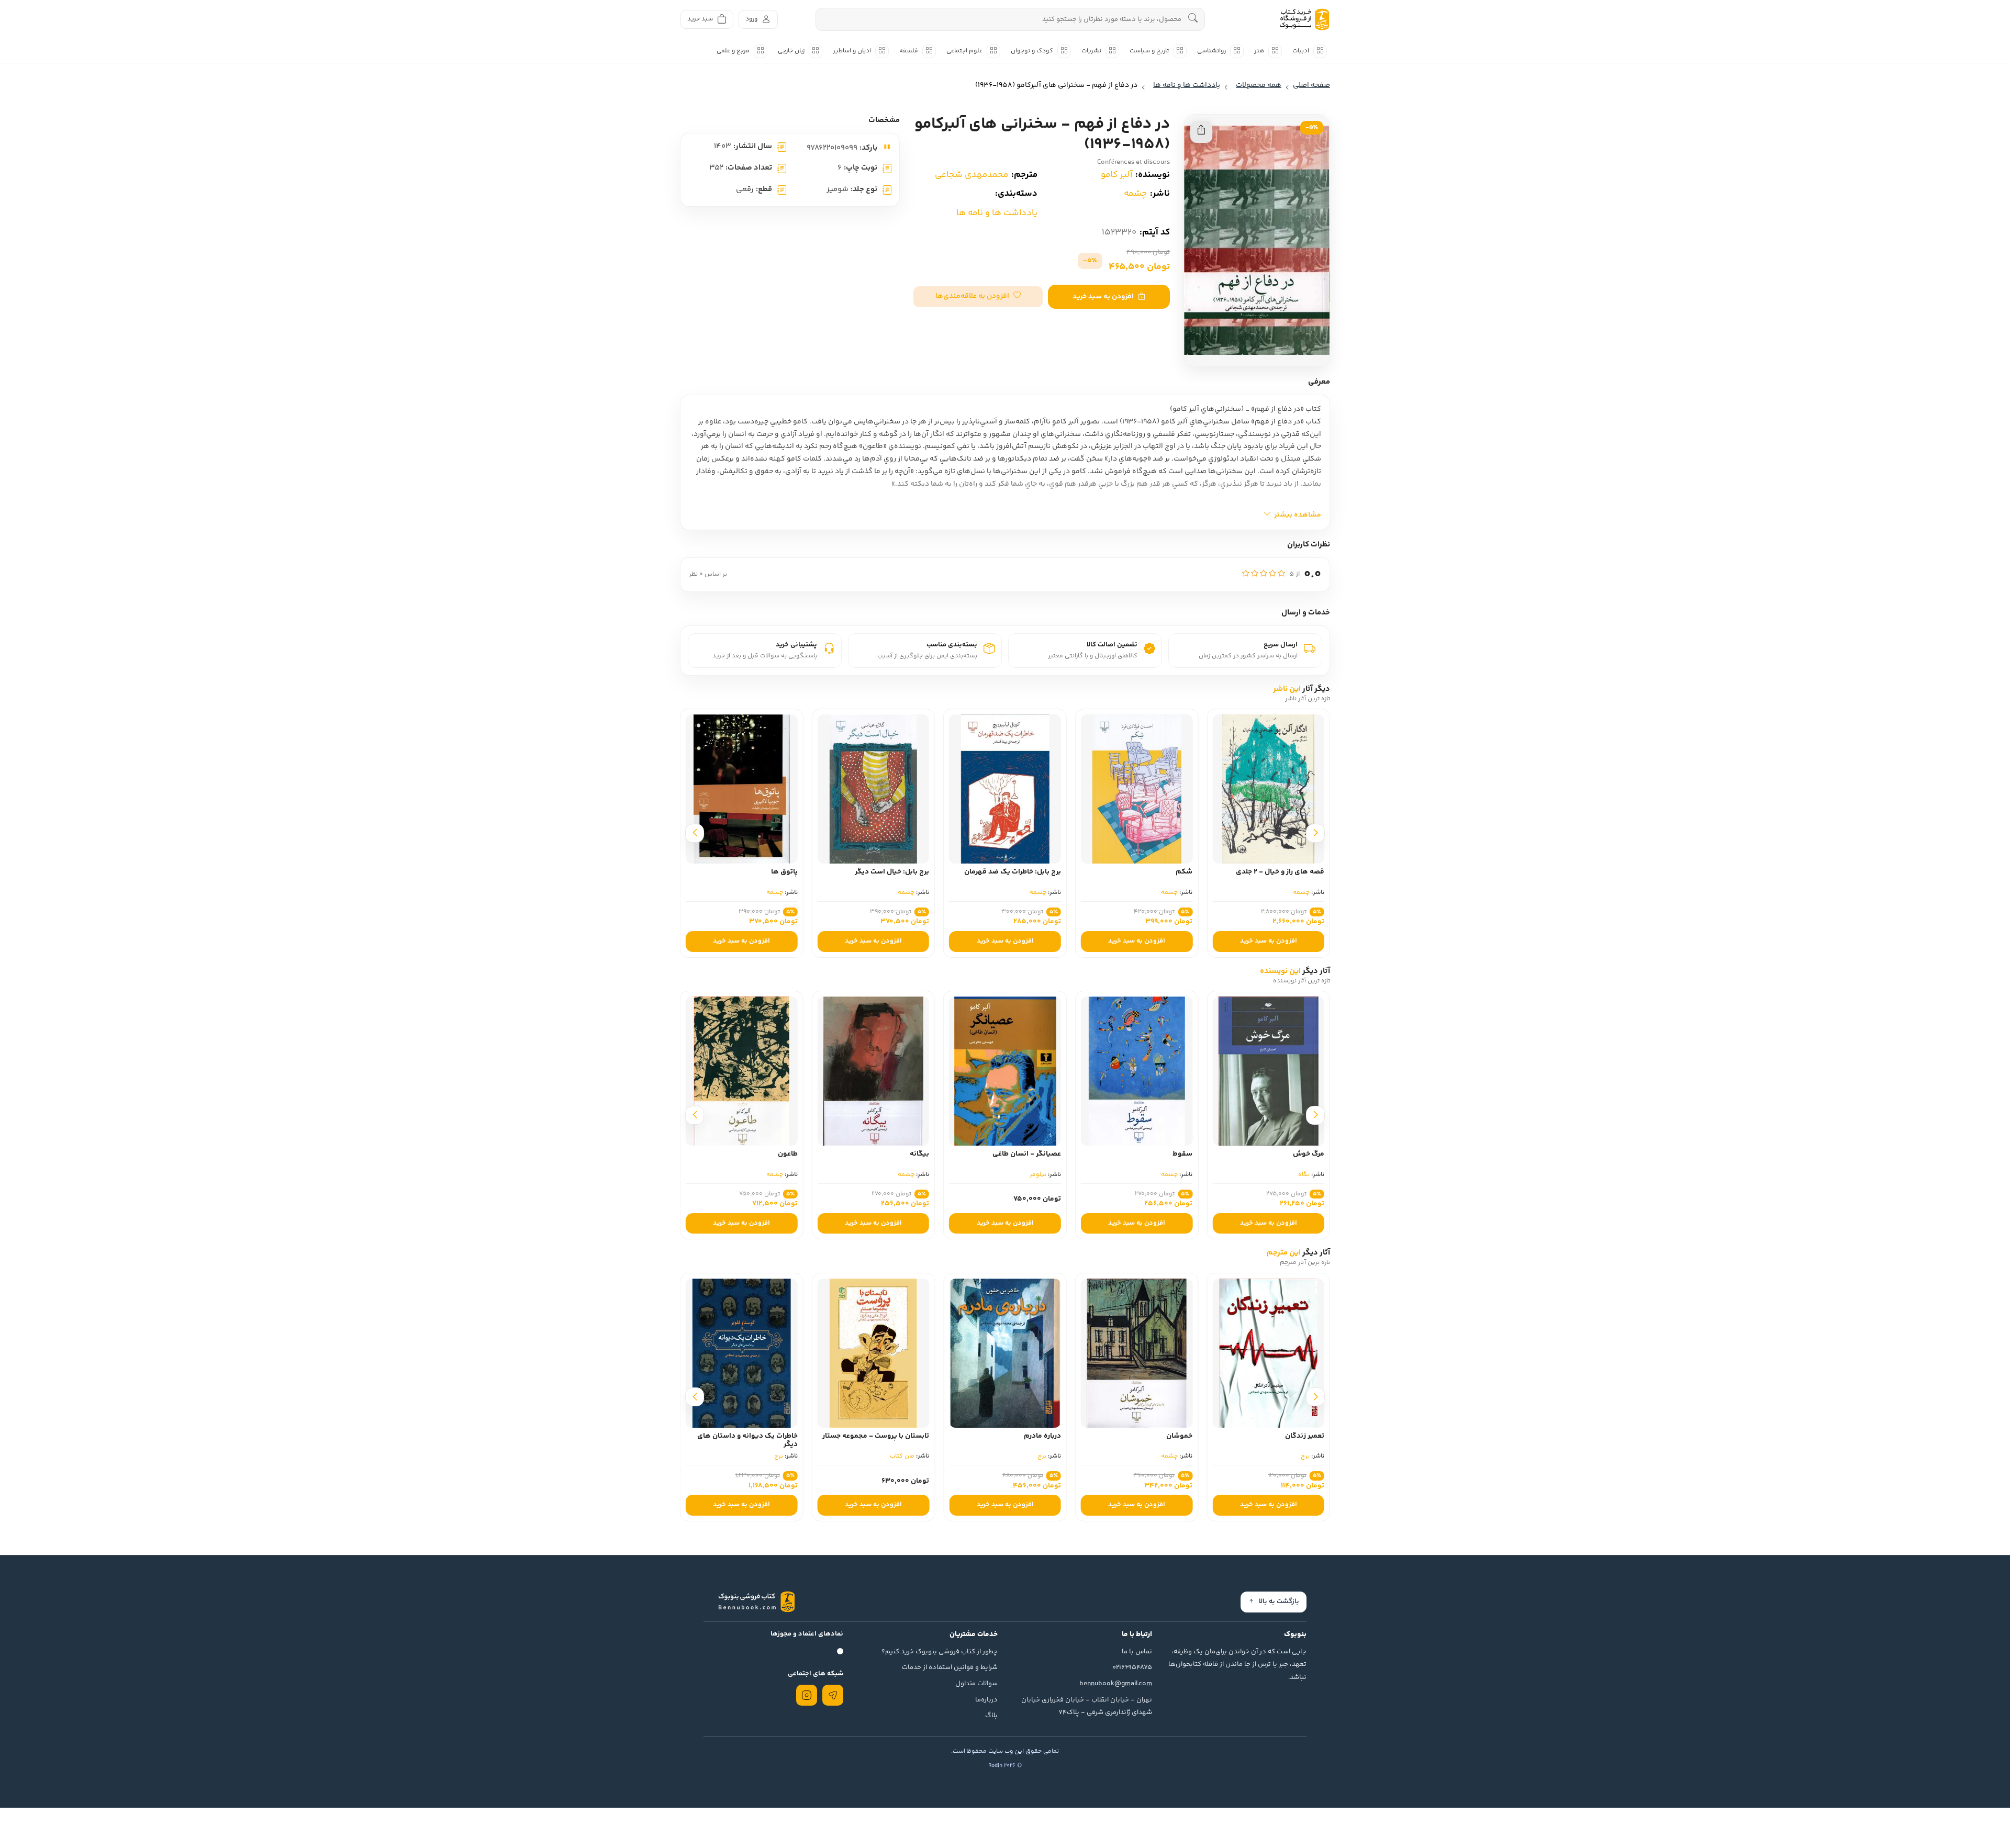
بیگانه (1051, 1154)
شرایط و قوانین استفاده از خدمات (950, 1667)
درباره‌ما (986, 1700)
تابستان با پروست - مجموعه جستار (1008, 1436)
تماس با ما (1137, 1652)
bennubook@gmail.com (1116, 1684)
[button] (978, 297)
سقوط (1314, 1154)
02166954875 (1132, 1667)
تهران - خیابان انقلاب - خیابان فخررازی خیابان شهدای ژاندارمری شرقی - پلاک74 (1087, 1706)
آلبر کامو (1116, 175)
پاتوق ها (916, 872)
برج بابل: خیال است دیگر (1024, 872)
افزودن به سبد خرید (1103, 297)
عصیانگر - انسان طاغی (1158, 1154)
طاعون (919, 1154)
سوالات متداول (976, 1684)
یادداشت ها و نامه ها (997, 213)
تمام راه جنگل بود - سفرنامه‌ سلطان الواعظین (742, 876)
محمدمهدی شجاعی (971, 175)
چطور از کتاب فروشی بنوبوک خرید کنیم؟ (940, 1652)
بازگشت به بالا (1279, 1601)
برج (1173, 1456)
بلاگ (991, 1716)
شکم (1316, 872)
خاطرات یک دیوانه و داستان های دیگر (879, 1441)
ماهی (776, 1175)
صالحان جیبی (778, 1154)
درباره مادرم (1174, 1436)
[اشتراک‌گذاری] (1201, 132)
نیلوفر (1169, 1175)
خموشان (1311, 1436)
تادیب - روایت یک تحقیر (761, 1436)
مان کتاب (1034, 1456)
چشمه (1135, 194)
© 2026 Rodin (1005, 1766)
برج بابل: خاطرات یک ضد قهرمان (1144, 872)
